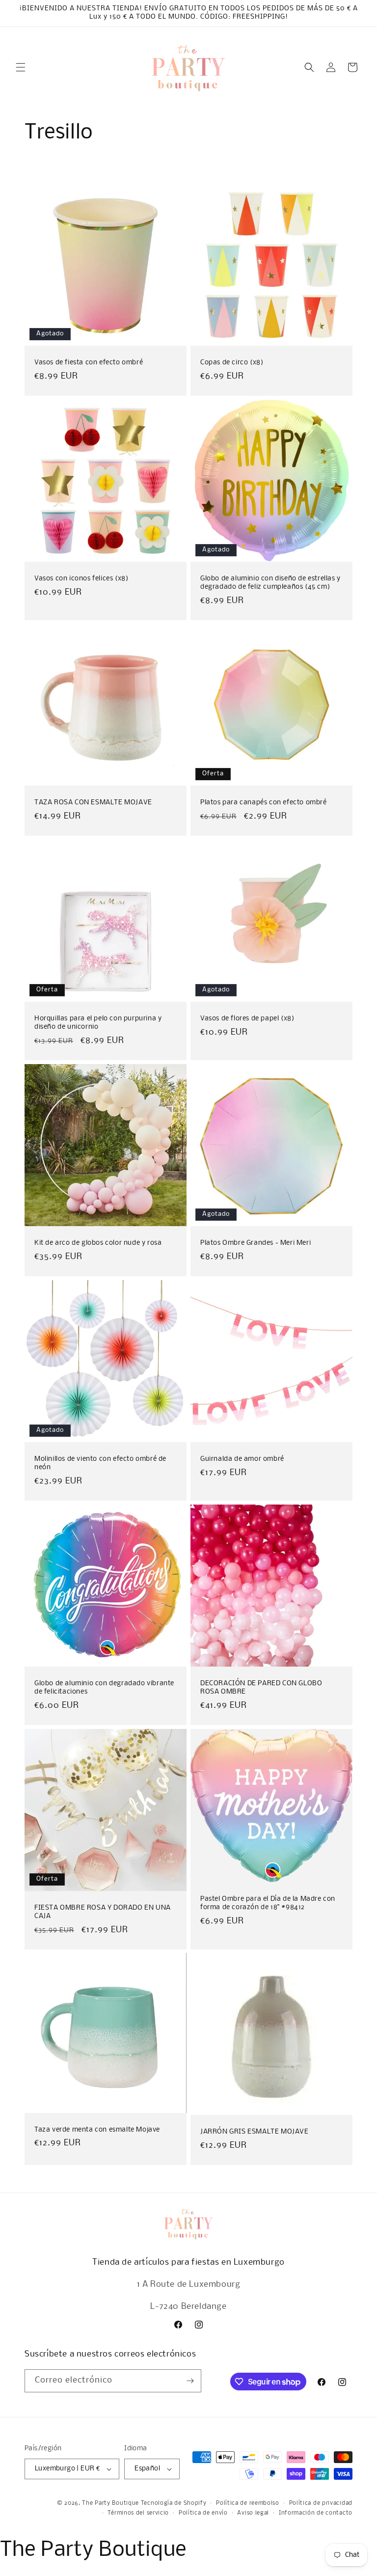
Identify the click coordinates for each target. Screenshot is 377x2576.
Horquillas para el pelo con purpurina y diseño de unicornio (98, 1023)
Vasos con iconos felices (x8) (81, 579)
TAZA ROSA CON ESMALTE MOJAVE (93, 803)
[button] (21, 67)
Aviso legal (253, 2513)
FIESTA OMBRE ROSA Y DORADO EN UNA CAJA (103, 1912)
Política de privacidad (321, 2503)
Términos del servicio (138, 2513)
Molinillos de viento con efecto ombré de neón (100, 1463)
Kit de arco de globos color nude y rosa (98, 1243)
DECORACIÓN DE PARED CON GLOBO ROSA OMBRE (261, 1688)
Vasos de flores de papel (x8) (247, 1019)
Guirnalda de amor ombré (242, 1459)
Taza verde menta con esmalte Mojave (97, 2130)
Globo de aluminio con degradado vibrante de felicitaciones (104, 1688)
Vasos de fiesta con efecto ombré (89, 363)
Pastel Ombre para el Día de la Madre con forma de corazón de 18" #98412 (268, 1903)
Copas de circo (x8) (232, 363)
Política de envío (203, 2513)
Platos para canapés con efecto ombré (264, 803)
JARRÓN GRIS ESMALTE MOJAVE (255, 2132)
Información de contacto (316, 2513)
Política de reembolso (248, 2503)
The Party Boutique (110, 2503)
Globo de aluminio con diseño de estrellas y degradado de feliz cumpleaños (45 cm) (270, 583)
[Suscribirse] (190, 2381)
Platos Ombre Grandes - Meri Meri (256, 1243)
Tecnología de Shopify (174, 2503)
